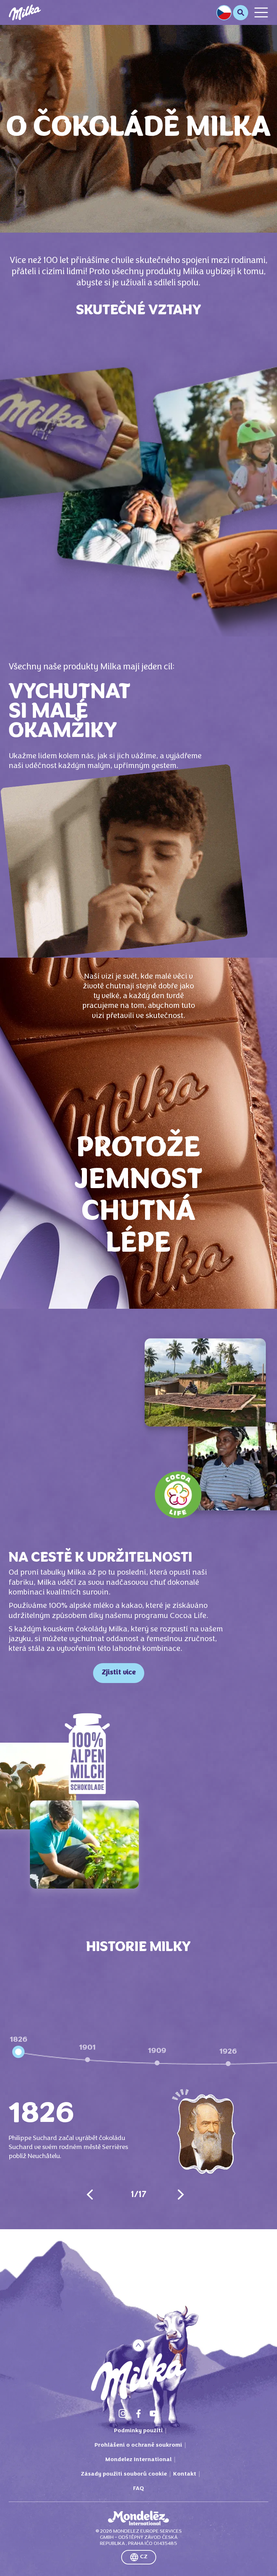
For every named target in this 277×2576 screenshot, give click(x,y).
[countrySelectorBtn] (224, 13)
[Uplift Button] (139, 2345)
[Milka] (25, 12)
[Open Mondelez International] (138, 2518)
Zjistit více (119, 1673)
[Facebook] (138, 2413)
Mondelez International (138, 2460)
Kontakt (185, 2474)
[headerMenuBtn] (261, 12)
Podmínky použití (138, 2431)
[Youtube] (154, 2413)
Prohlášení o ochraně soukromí (138, 2445)
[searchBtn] (241, 13)
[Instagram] (123, 2413)
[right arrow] (181, 2195)
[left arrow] (90, 2195)
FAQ (138, 2489)
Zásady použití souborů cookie (124, 2474)
